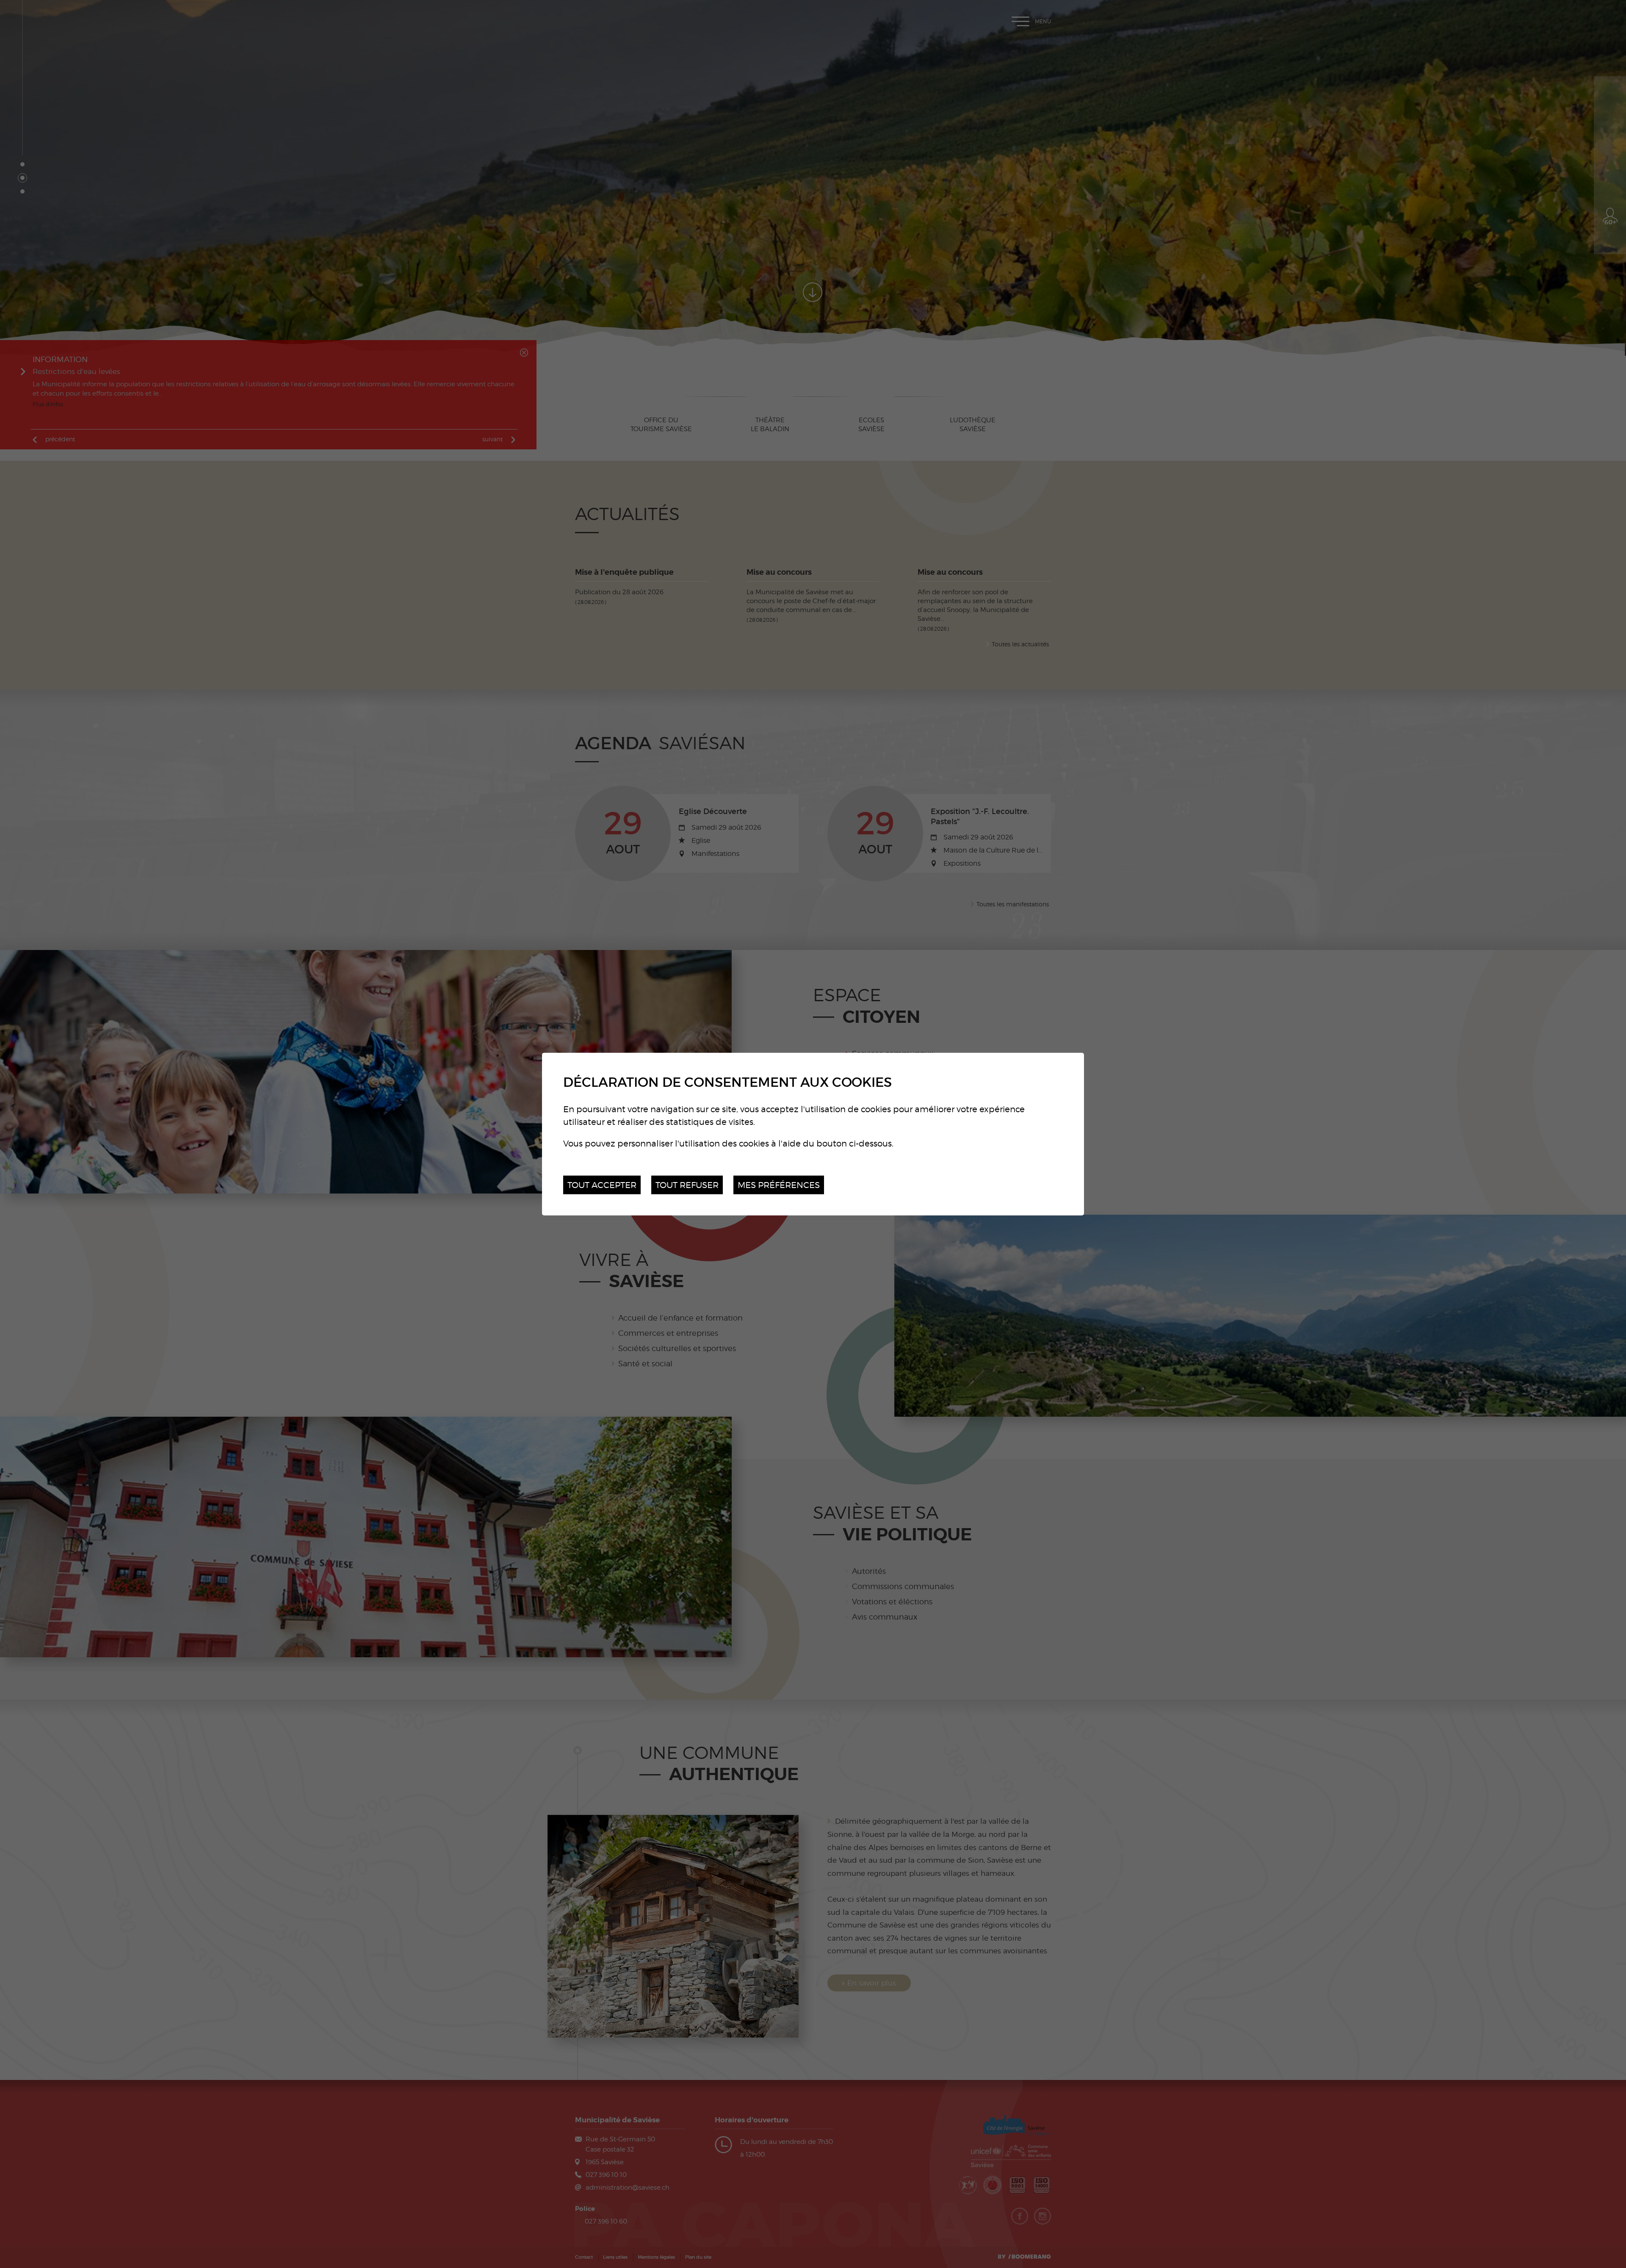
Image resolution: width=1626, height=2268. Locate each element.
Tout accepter (602, 1184)
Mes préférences (779, 1184)
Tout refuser (687, 1184)
